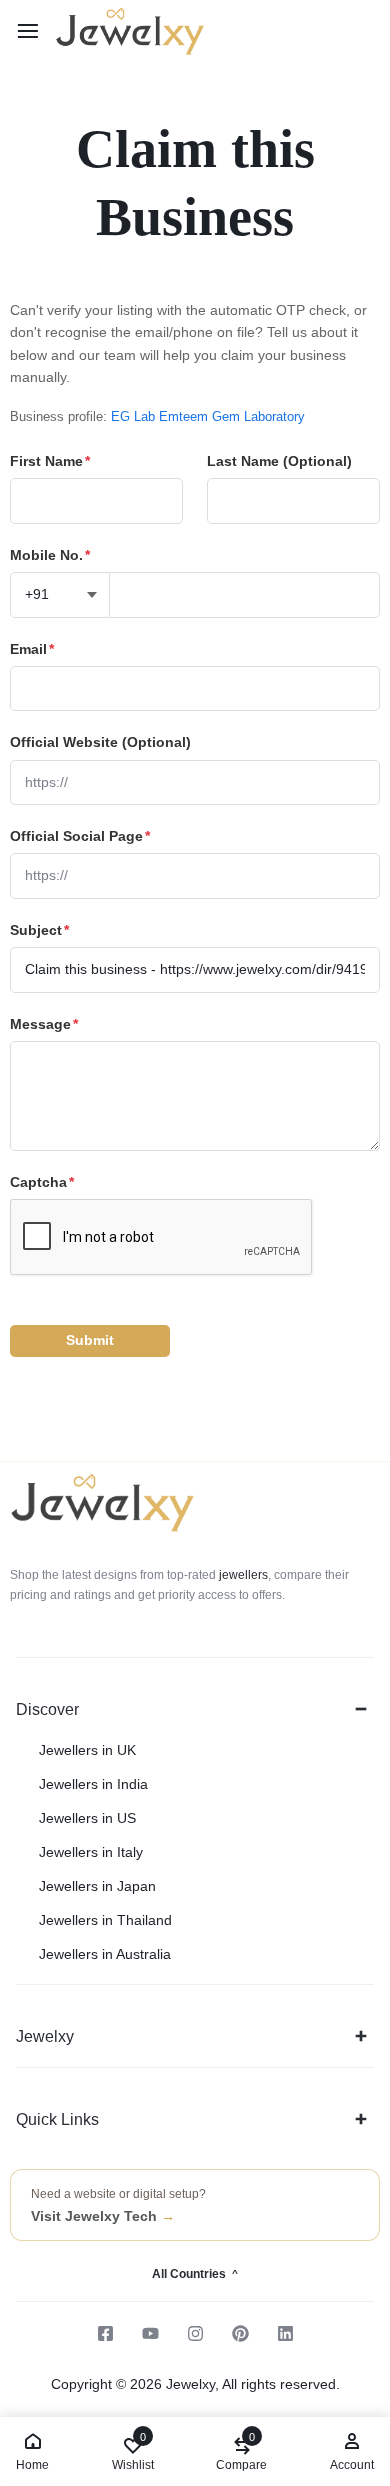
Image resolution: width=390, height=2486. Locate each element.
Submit (90, 1340)
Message (44, 1024)
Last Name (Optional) (279, 461)
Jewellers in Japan (97, 1886)
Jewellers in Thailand (105, 1920)
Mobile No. (50, 555)
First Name (50, 461)
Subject (39, 930)
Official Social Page (80, 836)
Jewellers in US (87, 1818)
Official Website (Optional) (100, 742)
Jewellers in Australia (105, 1954)
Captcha (42, 1182)
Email (32, 649)
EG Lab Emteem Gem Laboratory (208, 416)
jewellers (242, 1575)
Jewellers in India (93, 1784)
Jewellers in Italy (91, 1852)
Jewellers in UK (87, 1750)
